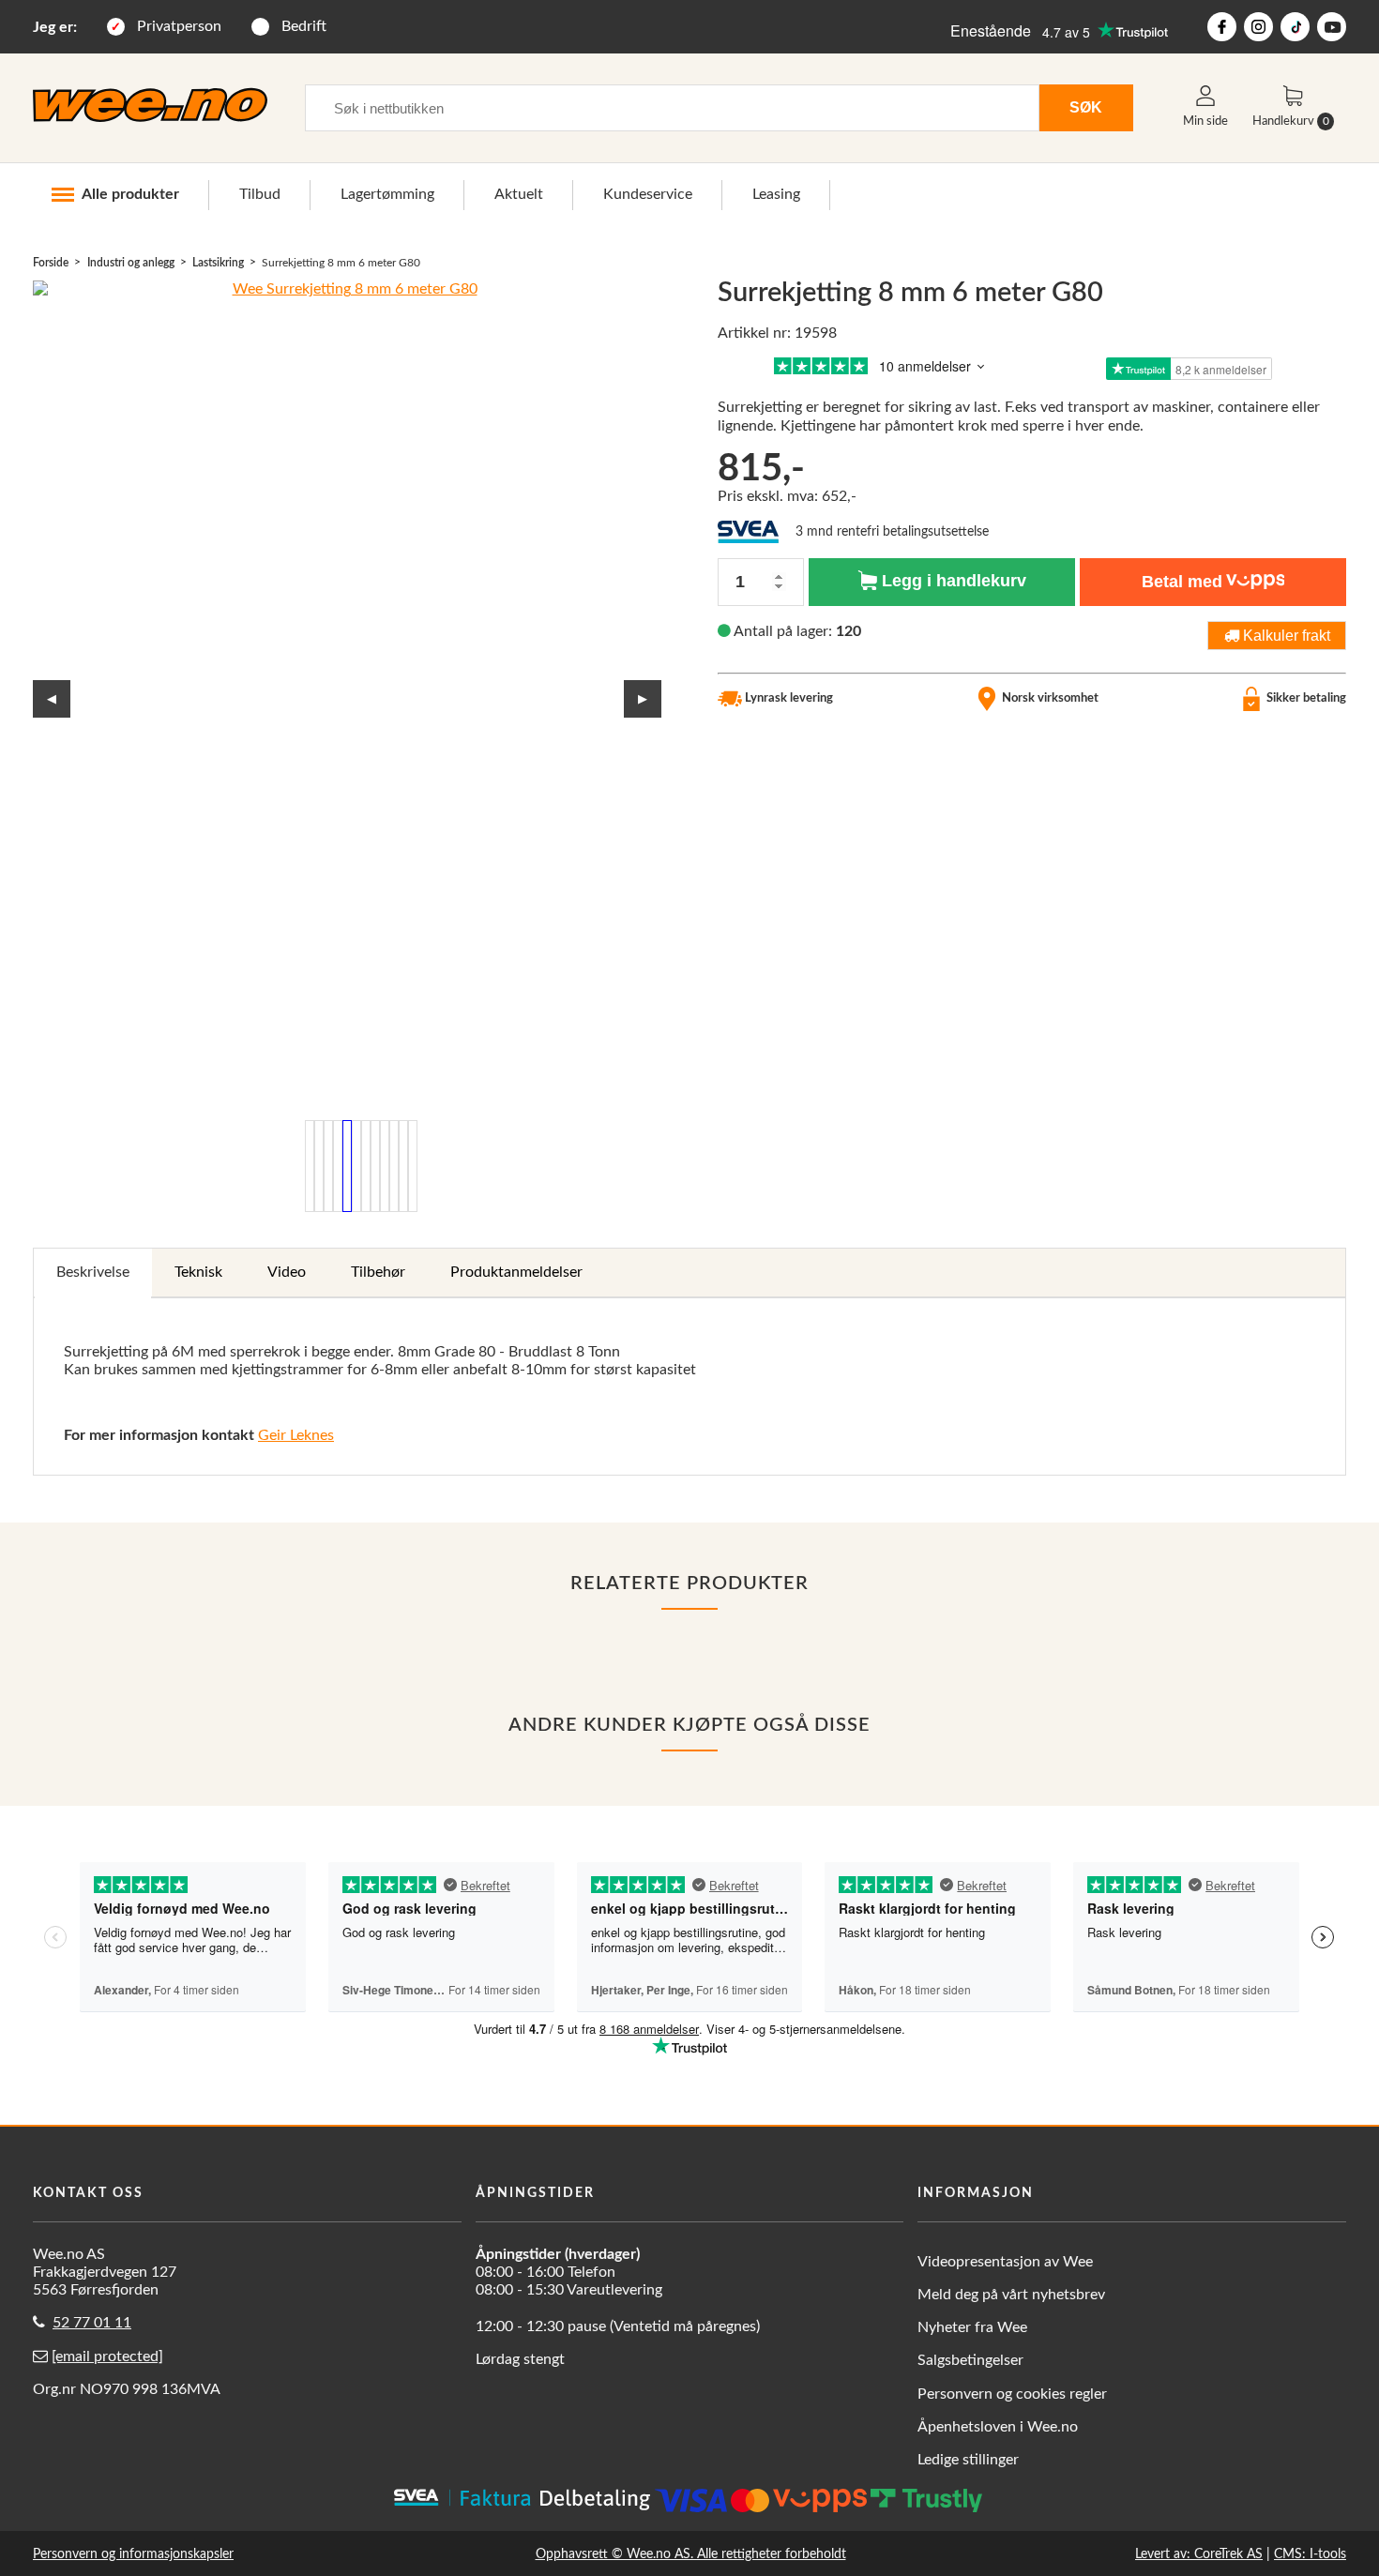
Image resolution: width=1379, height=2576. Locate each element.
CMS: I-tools (1310, 2554)
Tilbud (260, 194)
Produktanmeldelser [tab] (516, 1272)
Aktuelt (519, 194)
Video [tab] (287, 1272)
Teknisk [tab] (198, 1272)
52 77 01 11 (92, 2323)
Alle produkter (130, 194)
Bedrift (304, 26)
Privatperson (179, 26)
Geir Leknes (296, 1435)
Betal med (1182, 582)
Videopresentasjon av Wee (1005, 2262)
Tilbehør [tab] (378, 1272)
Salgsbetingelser (970, 2360)
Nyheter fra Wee (972, 2327)
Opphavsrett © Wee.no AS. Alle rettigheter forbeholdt (691, 2554)
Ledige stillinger (968, 2460)
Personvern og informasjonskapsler (133, 2554)
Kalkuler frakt (1285, 635)
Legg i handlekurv (952, 581)
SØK (1086, 107)
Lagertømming (387, 194)
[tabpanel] (689, 1387)
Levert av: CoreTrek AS (1199, 2554)
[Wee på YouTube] (1332, 27)
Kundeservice (648, 194)
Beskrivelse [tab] (93, 1272)
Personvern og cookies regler (1012, 2394)
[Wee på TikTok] (1295, 27)
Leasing (776, 194)
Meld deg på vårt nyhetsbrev (1011, 2295)
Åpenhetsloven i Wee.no (998, 2427)
